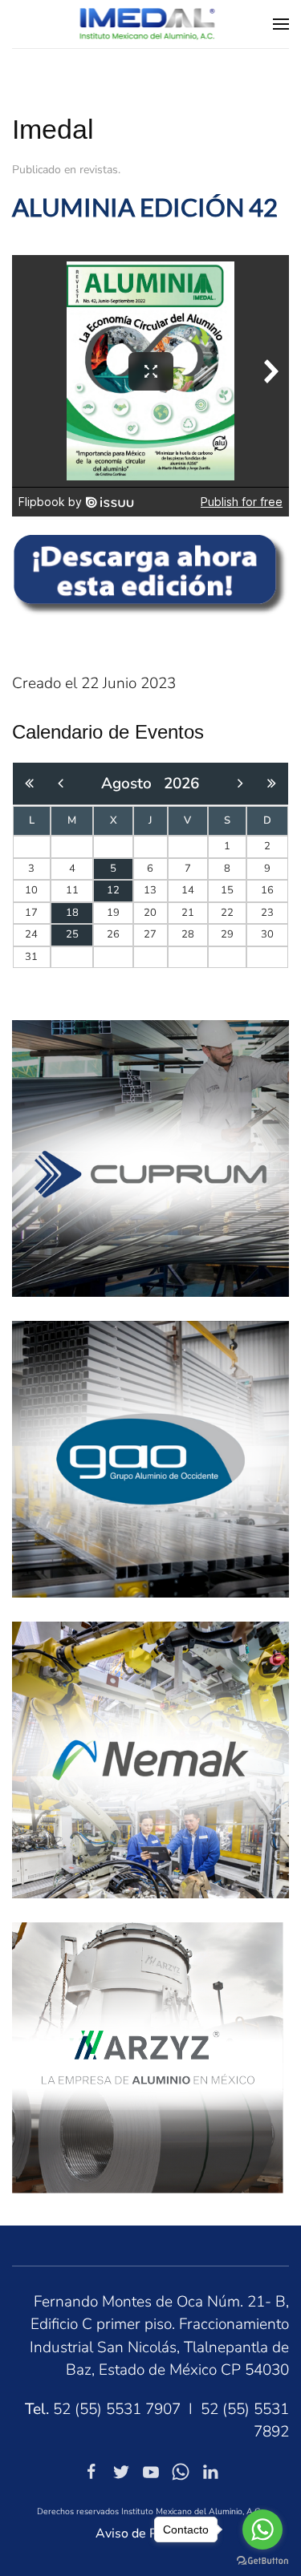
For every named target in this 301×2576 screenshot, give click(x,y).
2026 (181, 784)
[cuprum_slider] (150, 1157)
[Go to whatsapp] (262, 2529)
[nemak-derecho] (150, 1759)
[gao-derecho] (150, 1458)
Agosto (132, 784)
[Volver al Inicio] (150, 24)
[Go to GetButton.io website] (262, 2560)
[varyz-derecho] (148, 2056)
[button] (281, 24)
